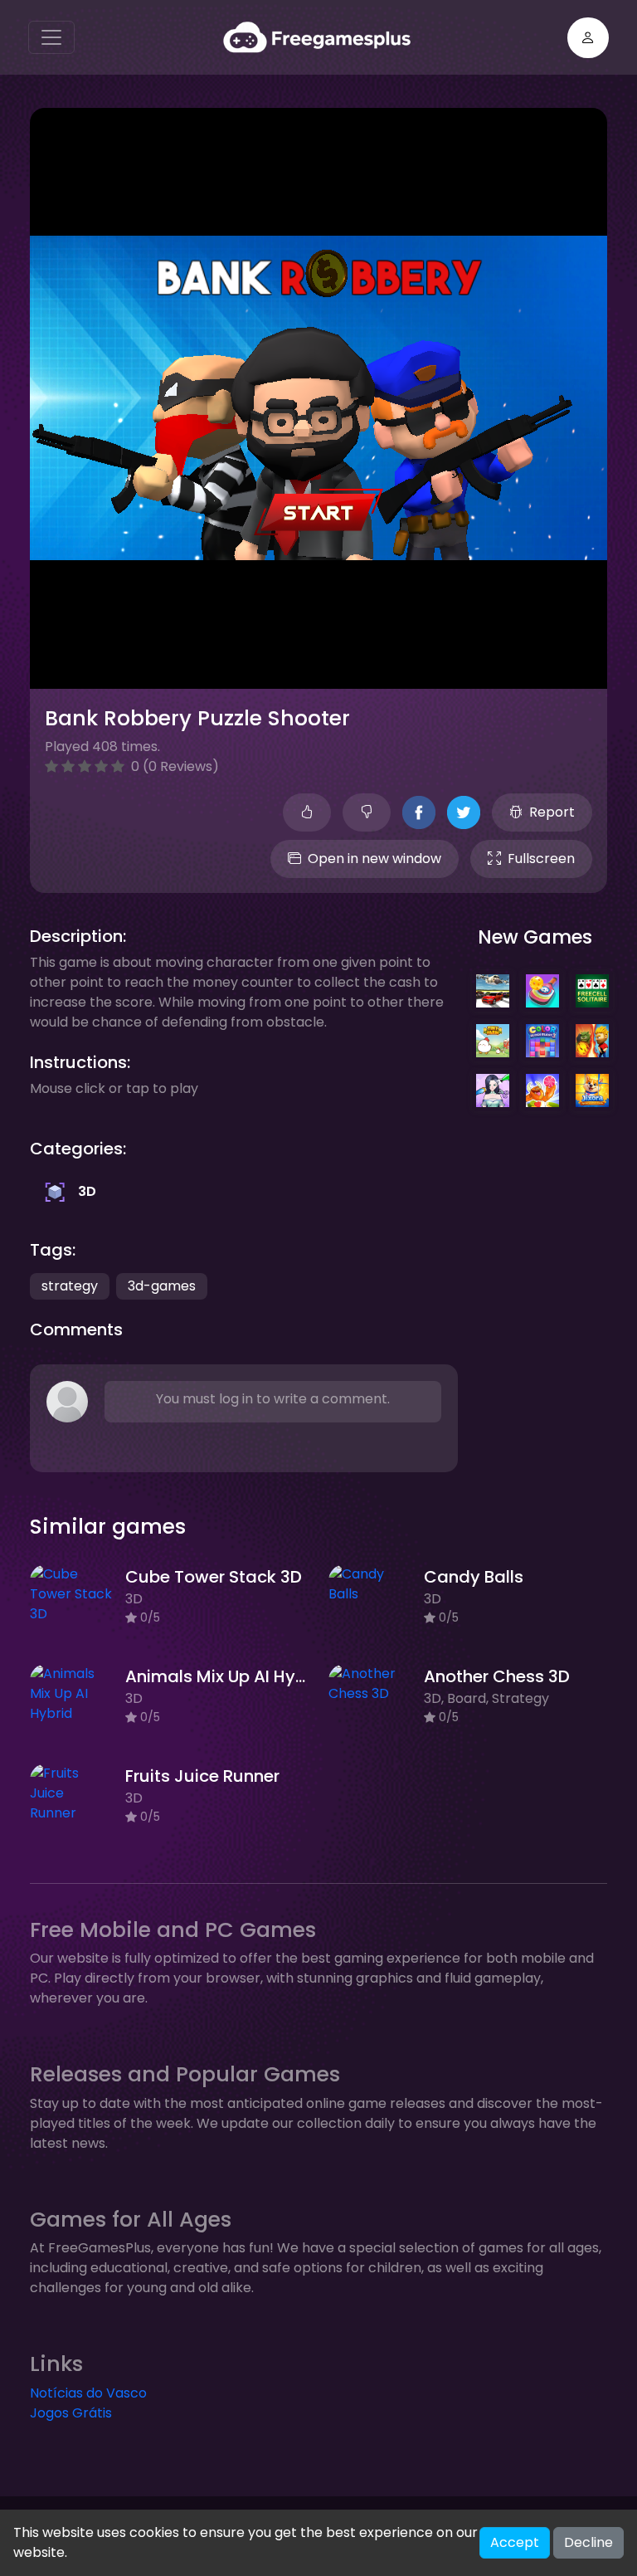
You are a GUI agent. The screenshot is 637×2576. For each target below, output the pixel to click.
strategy (70, 1286)
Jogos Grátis (71, 2413)
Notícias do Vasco (88, 2393)
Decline (588, 2542)
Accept (515, 2542)
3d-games (162, 1286)
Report (552, 812)
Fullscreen (541, 859)
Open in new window (374, 859)
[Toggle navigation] (51, 37)
